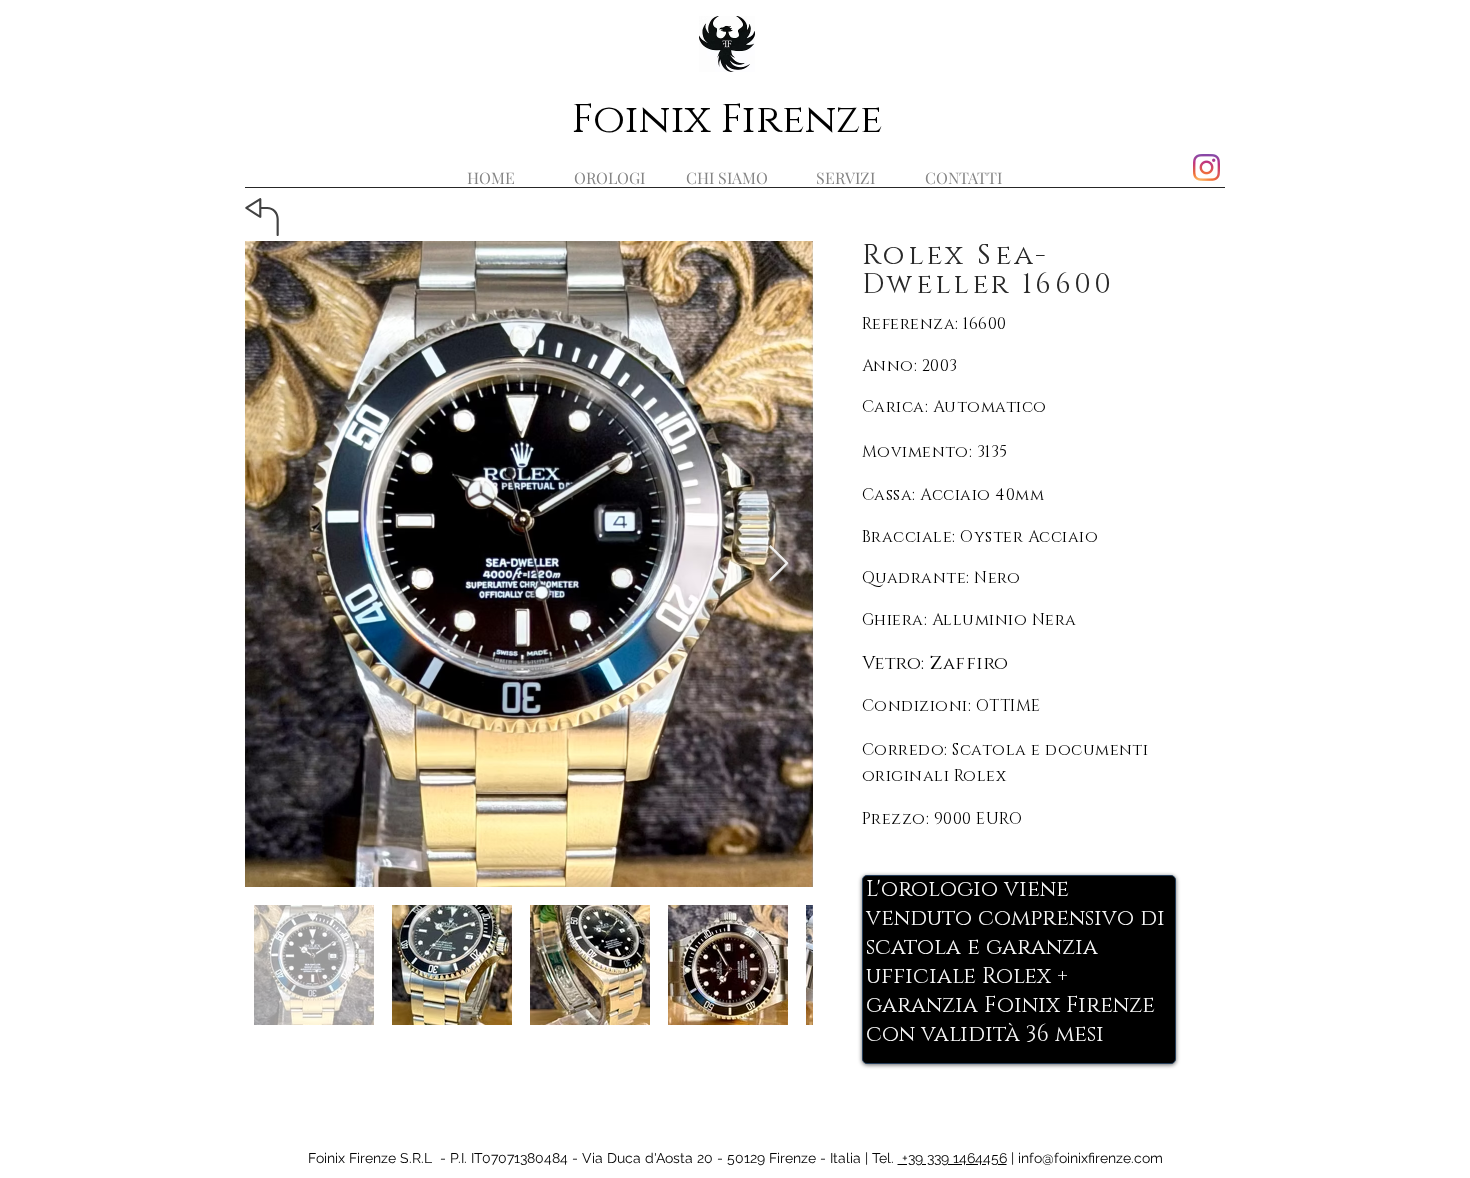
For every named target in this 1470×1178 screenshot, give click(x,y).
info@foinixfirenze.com (1090, 1158)
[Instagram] (1206, 167)
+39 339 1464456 (952, 1158)
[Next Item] (778, 564)
